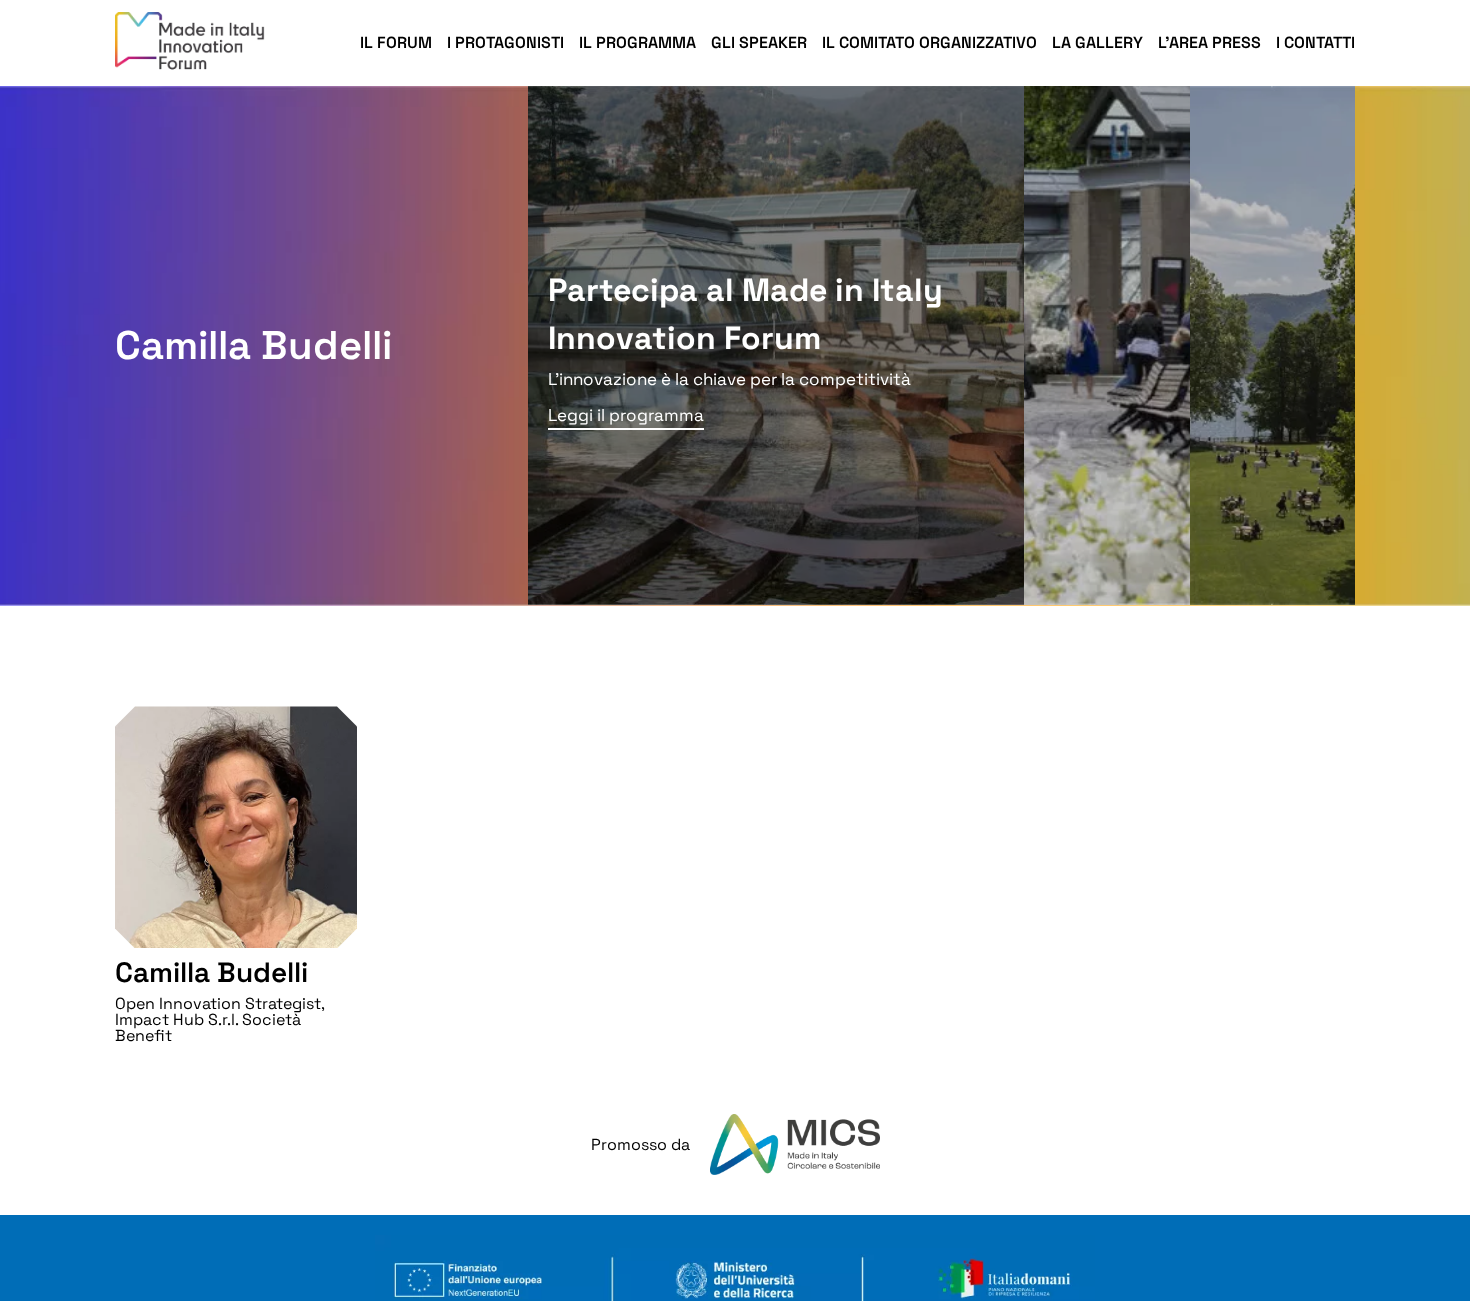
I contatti (1315, 42)
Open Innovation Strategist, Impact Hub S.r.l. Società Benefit (219, 1019)
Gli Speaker (759, 42)
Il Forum (396, 42)
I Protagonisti (505, 42)
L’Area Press (1209, 42)
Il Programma (637, 42)
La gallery (1097, 42)
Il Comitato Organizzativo (929, 42)
